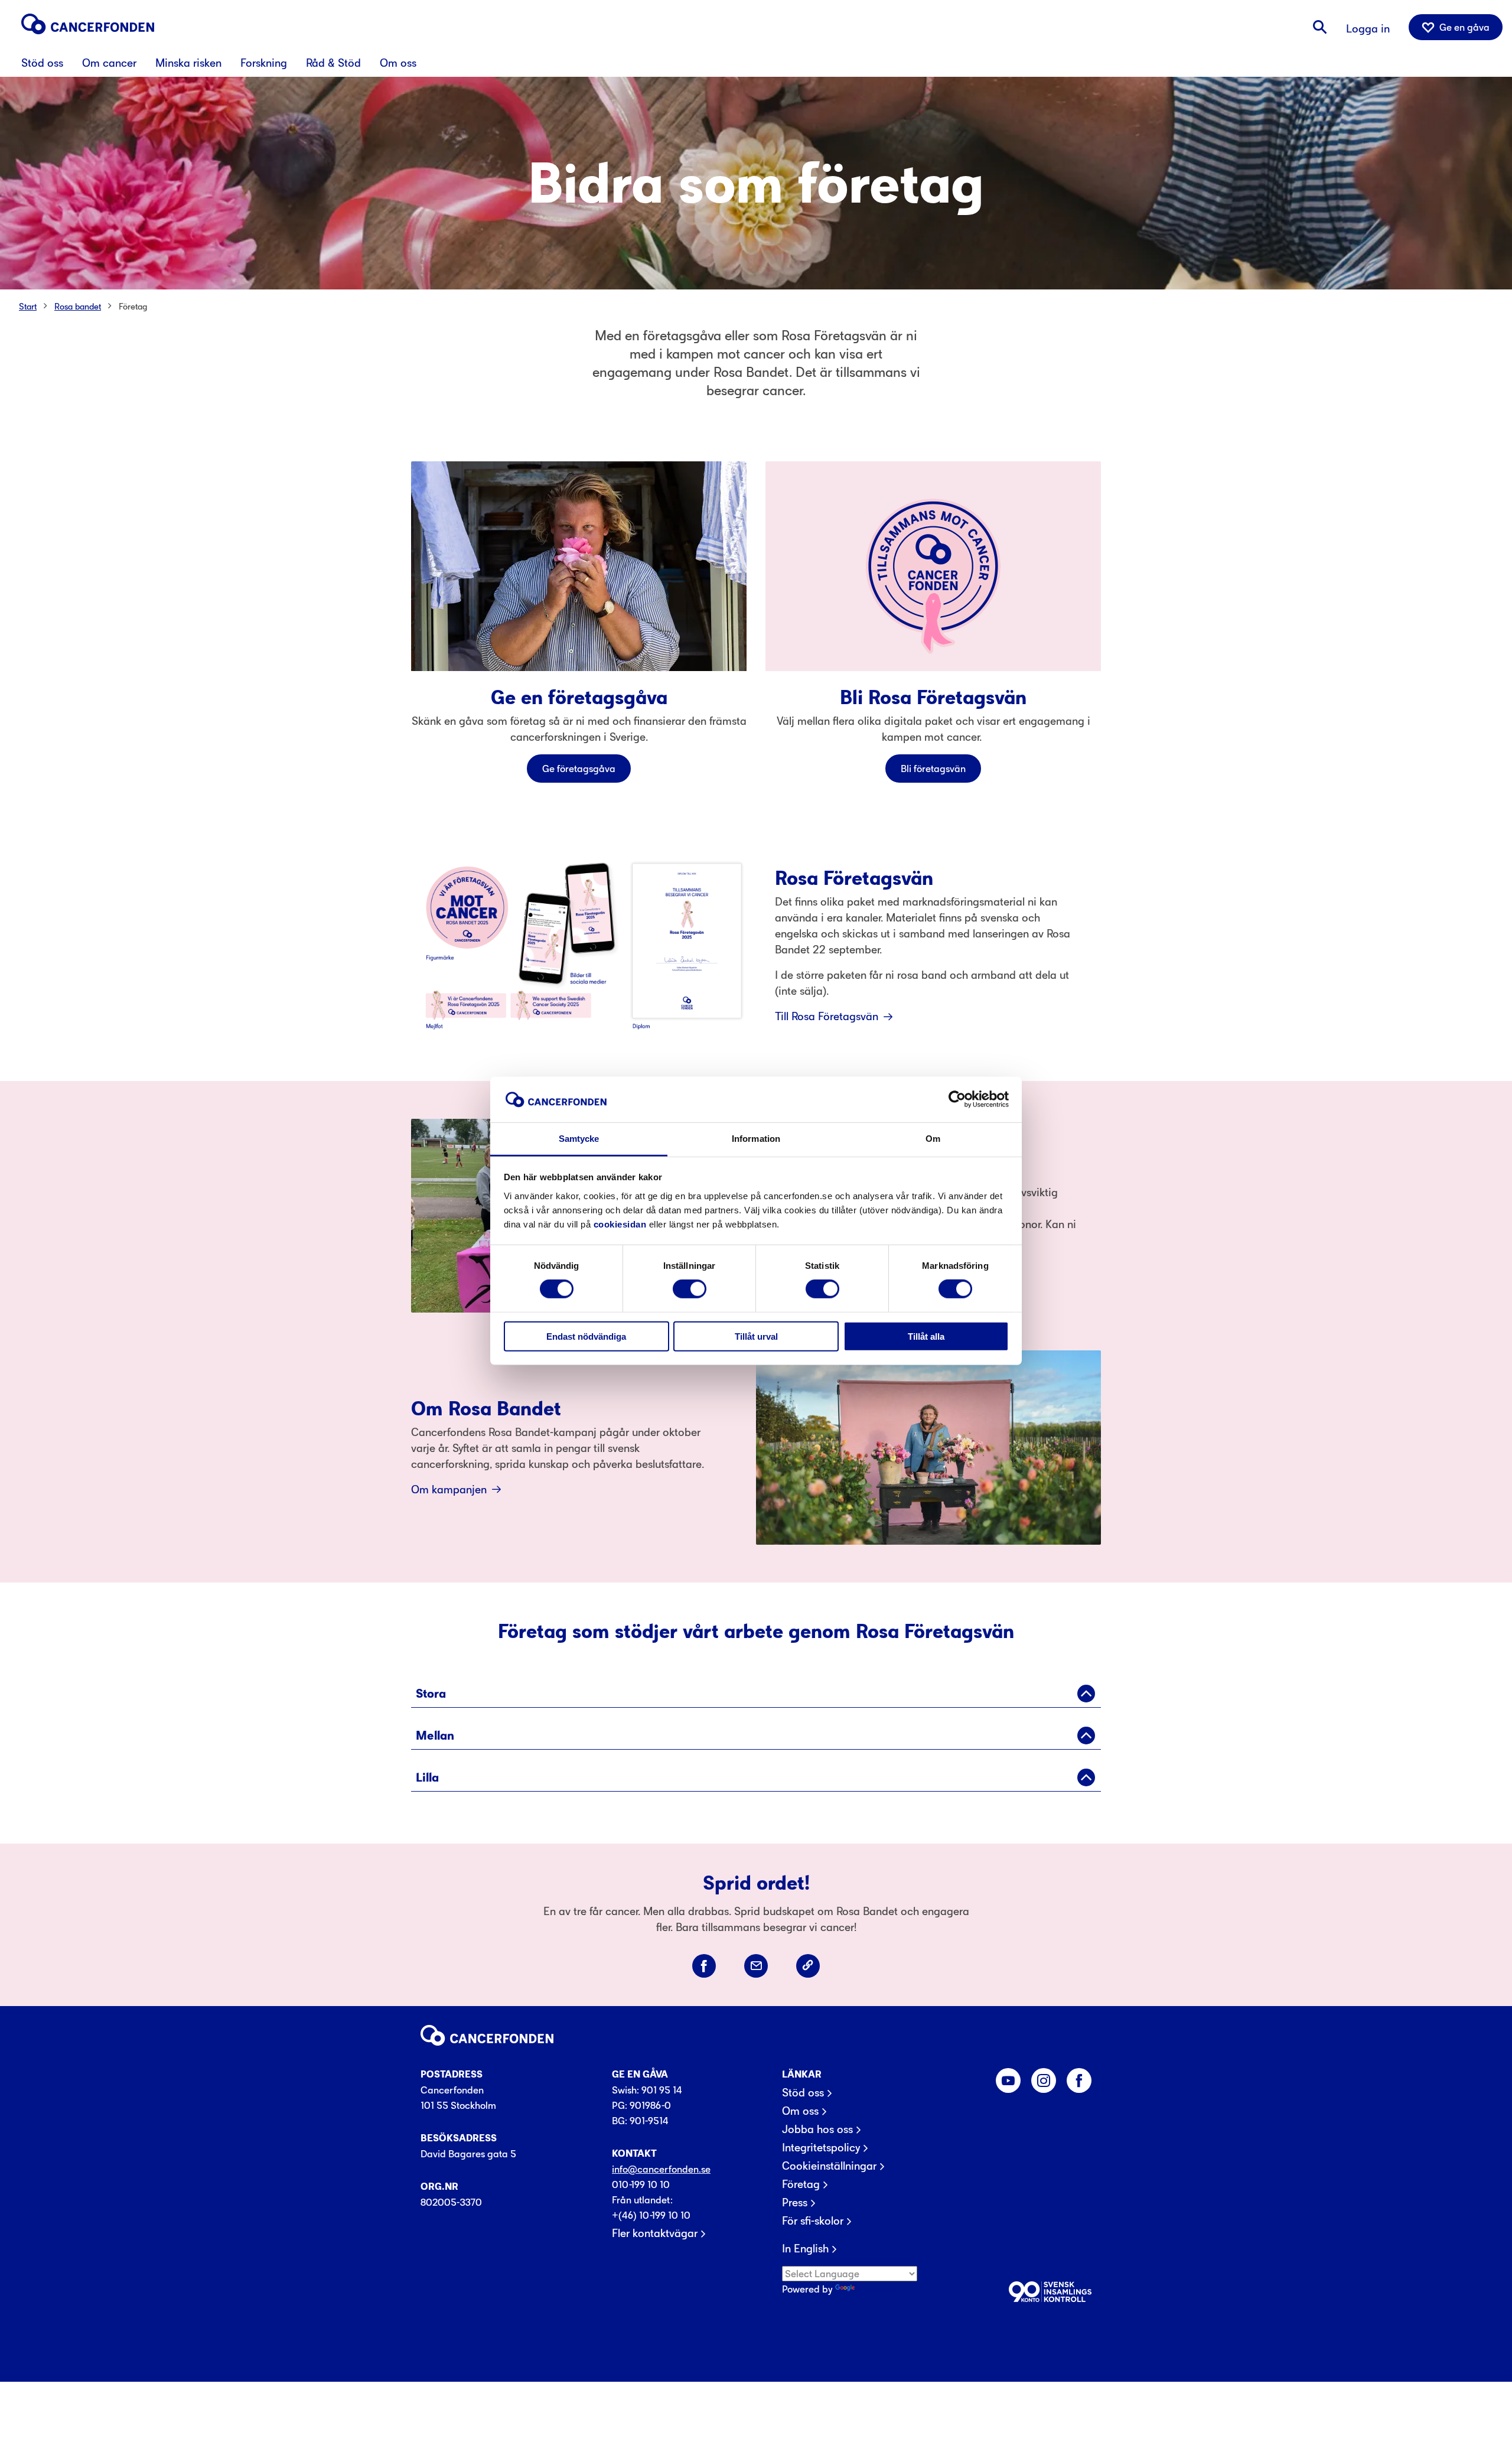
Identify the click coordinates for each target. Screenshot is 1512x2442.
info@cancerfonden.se (661, 2169)
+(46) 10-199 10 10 (651, 2215)
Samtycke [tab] (579, 1139)
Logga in (1368, 29)
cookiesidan (620, 1224)
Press (795, 2203)
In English (805, 2249)
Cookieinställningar (829, 2166)
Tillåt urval (756, 1336)
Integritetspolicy (821, 2148)
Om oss (800, 2111)
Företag (133, 306)
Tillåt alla (926, 1336)
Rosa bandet (78, 306)
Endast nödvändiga (586, 1336)
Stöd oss (803, 2093)
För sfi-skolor (813, 2221)
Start (28, 306)
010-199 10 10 (641, 2184)
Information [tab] (756, 1139)
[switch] (690, 1289)
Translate (877, 2289)
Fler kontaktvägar (655, 2233)
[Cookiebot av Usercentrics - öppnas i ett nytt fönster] (957, 1099)
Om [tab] (933, 1139)
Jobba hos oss (817, 2130)
